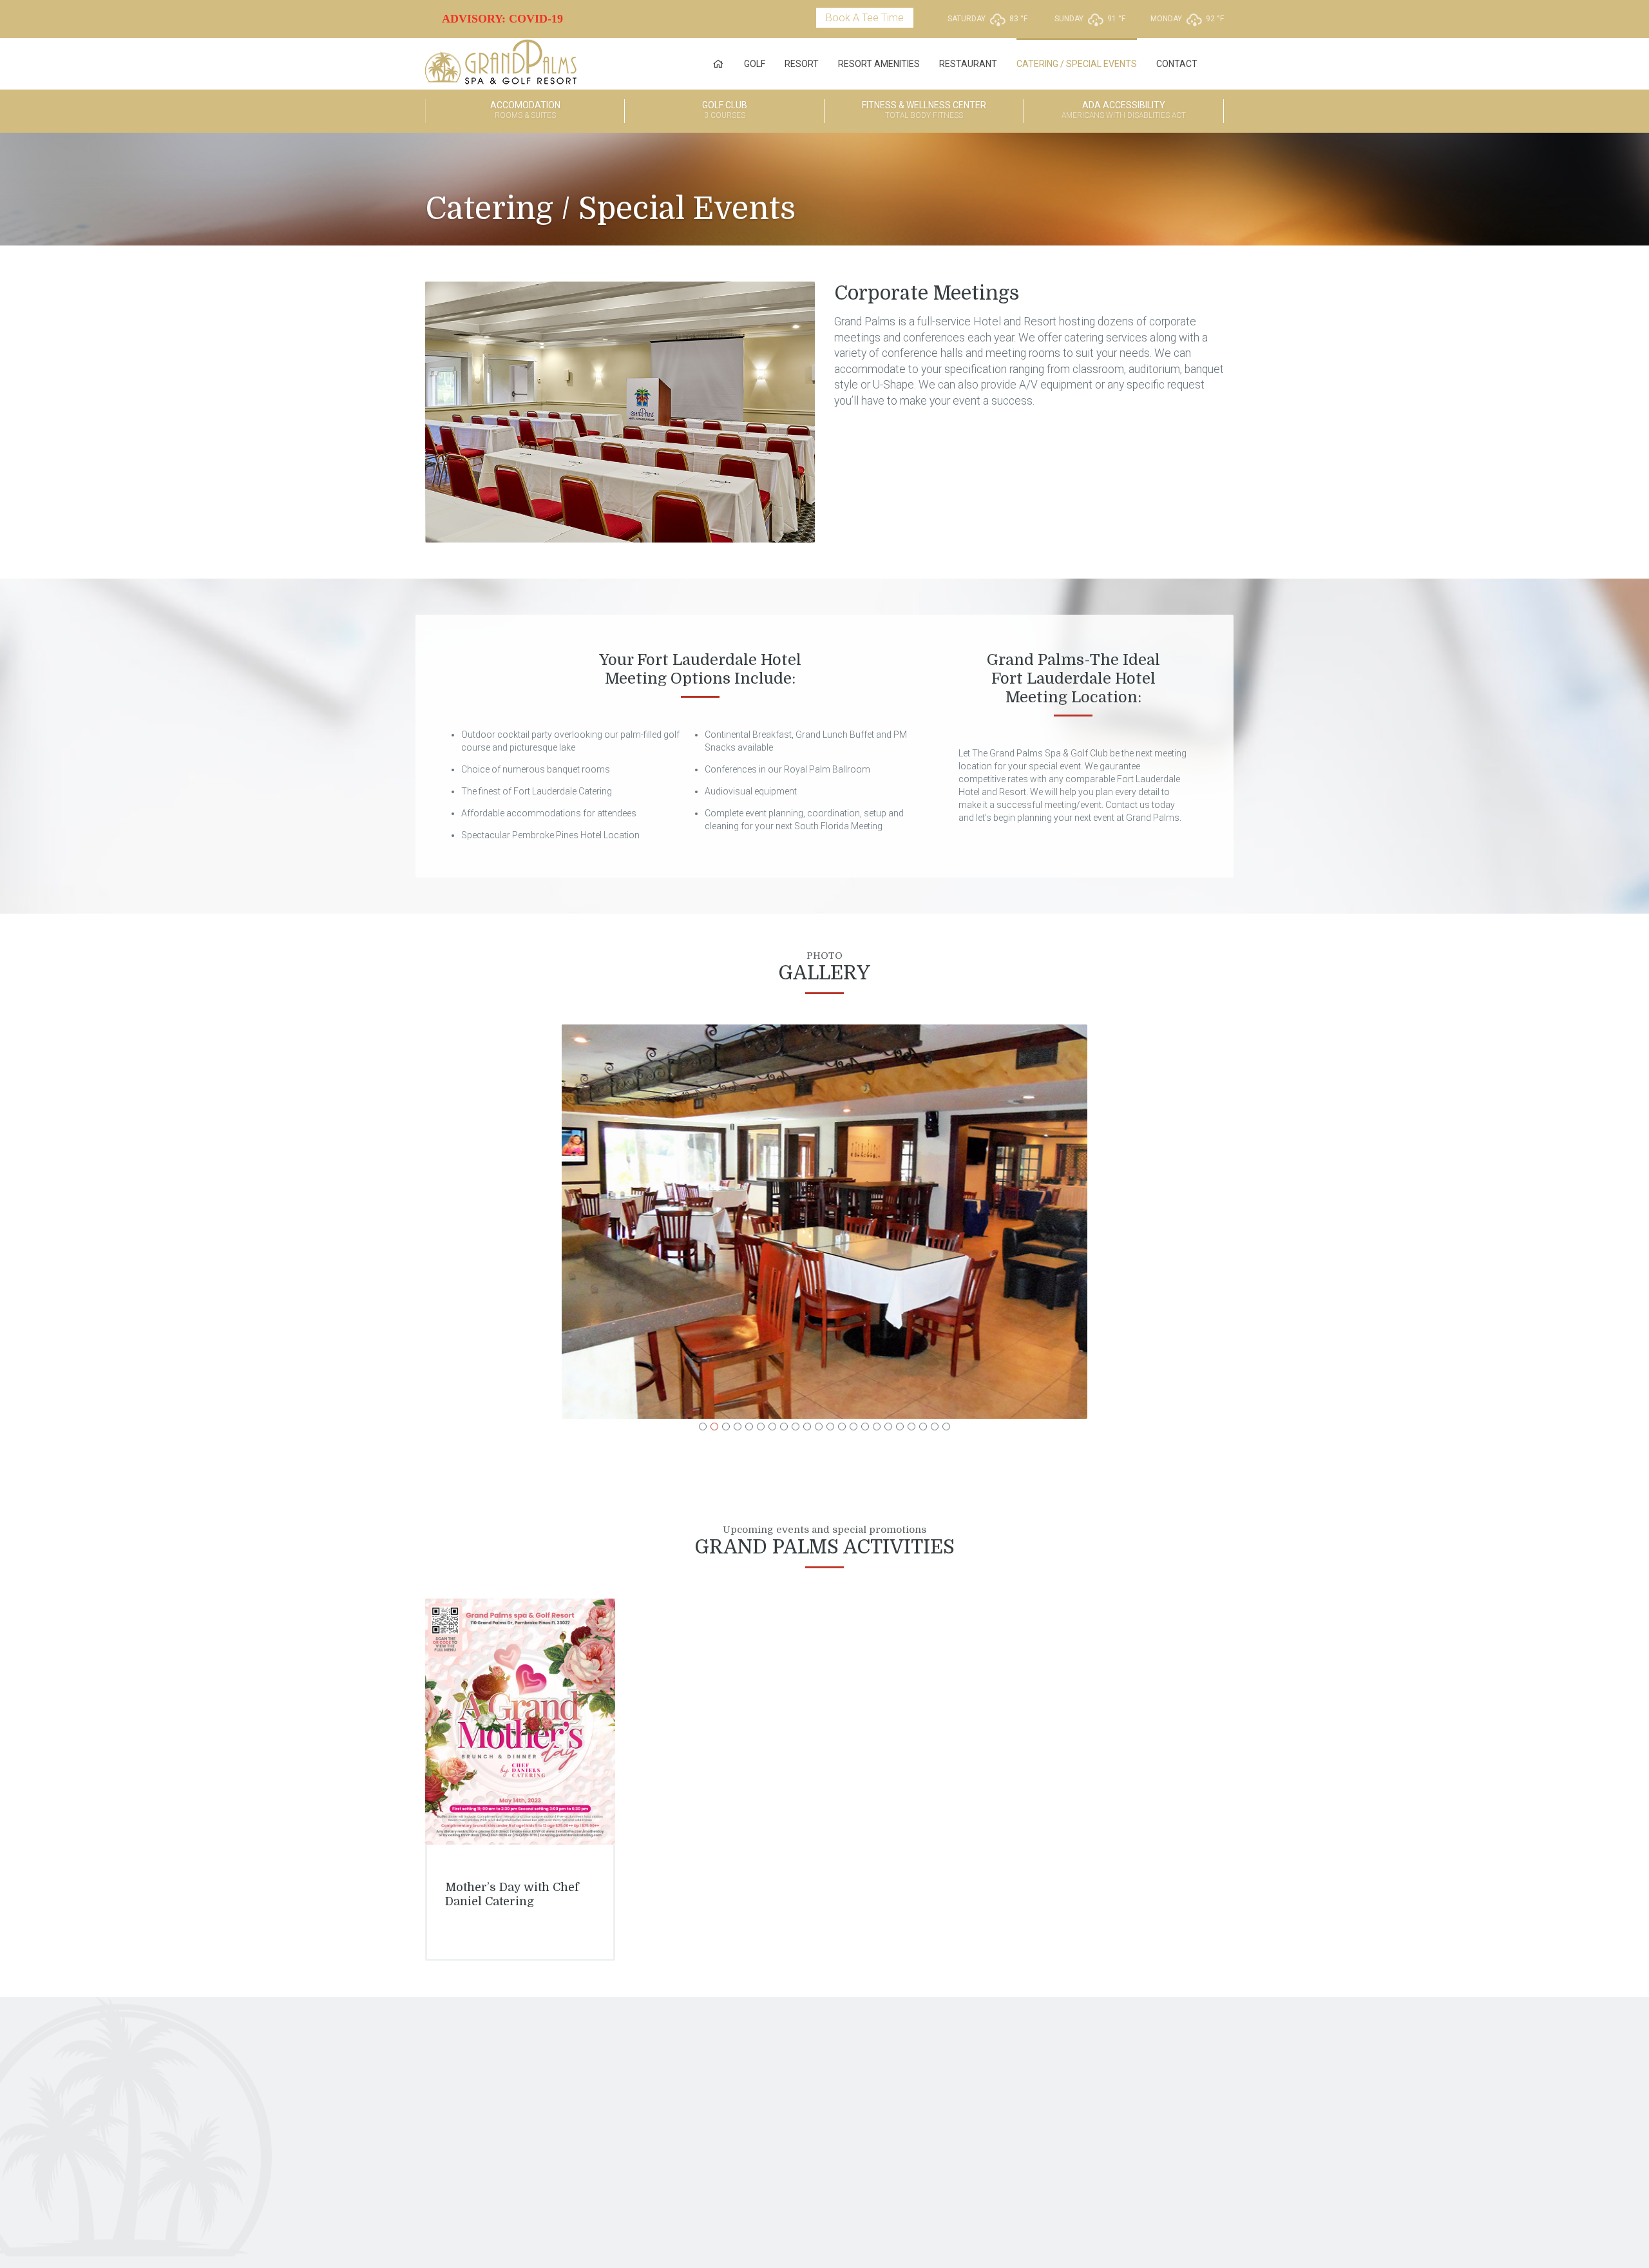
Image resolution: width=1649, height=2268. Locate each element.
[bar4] (825, 1222)
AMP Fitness (791, 2067)
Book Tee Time (587, 2078)
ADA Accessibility (1124, 110)
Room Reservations (685, 2067)
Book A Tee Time (865, 18)
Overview (1013, 2067)
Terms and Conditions (827, 2215)
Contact (1177, 64)
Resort (802, 64)
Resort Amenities (879, 64)
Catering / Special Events (1077, 64)
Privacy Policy (746, 2215)
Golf (755, 64)
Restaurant (968, 64)
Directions (1145, 2067)
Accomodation (525, 110)
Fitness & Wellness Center (924, 110)
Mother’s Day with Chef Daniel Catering (512, 1894)
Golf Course (583, 2067)
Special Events (677, 2089)
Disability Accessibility (1167, 2078)
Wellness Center (796, 2078)
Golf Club (725, 110)
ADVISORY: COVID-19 (502, 19)
